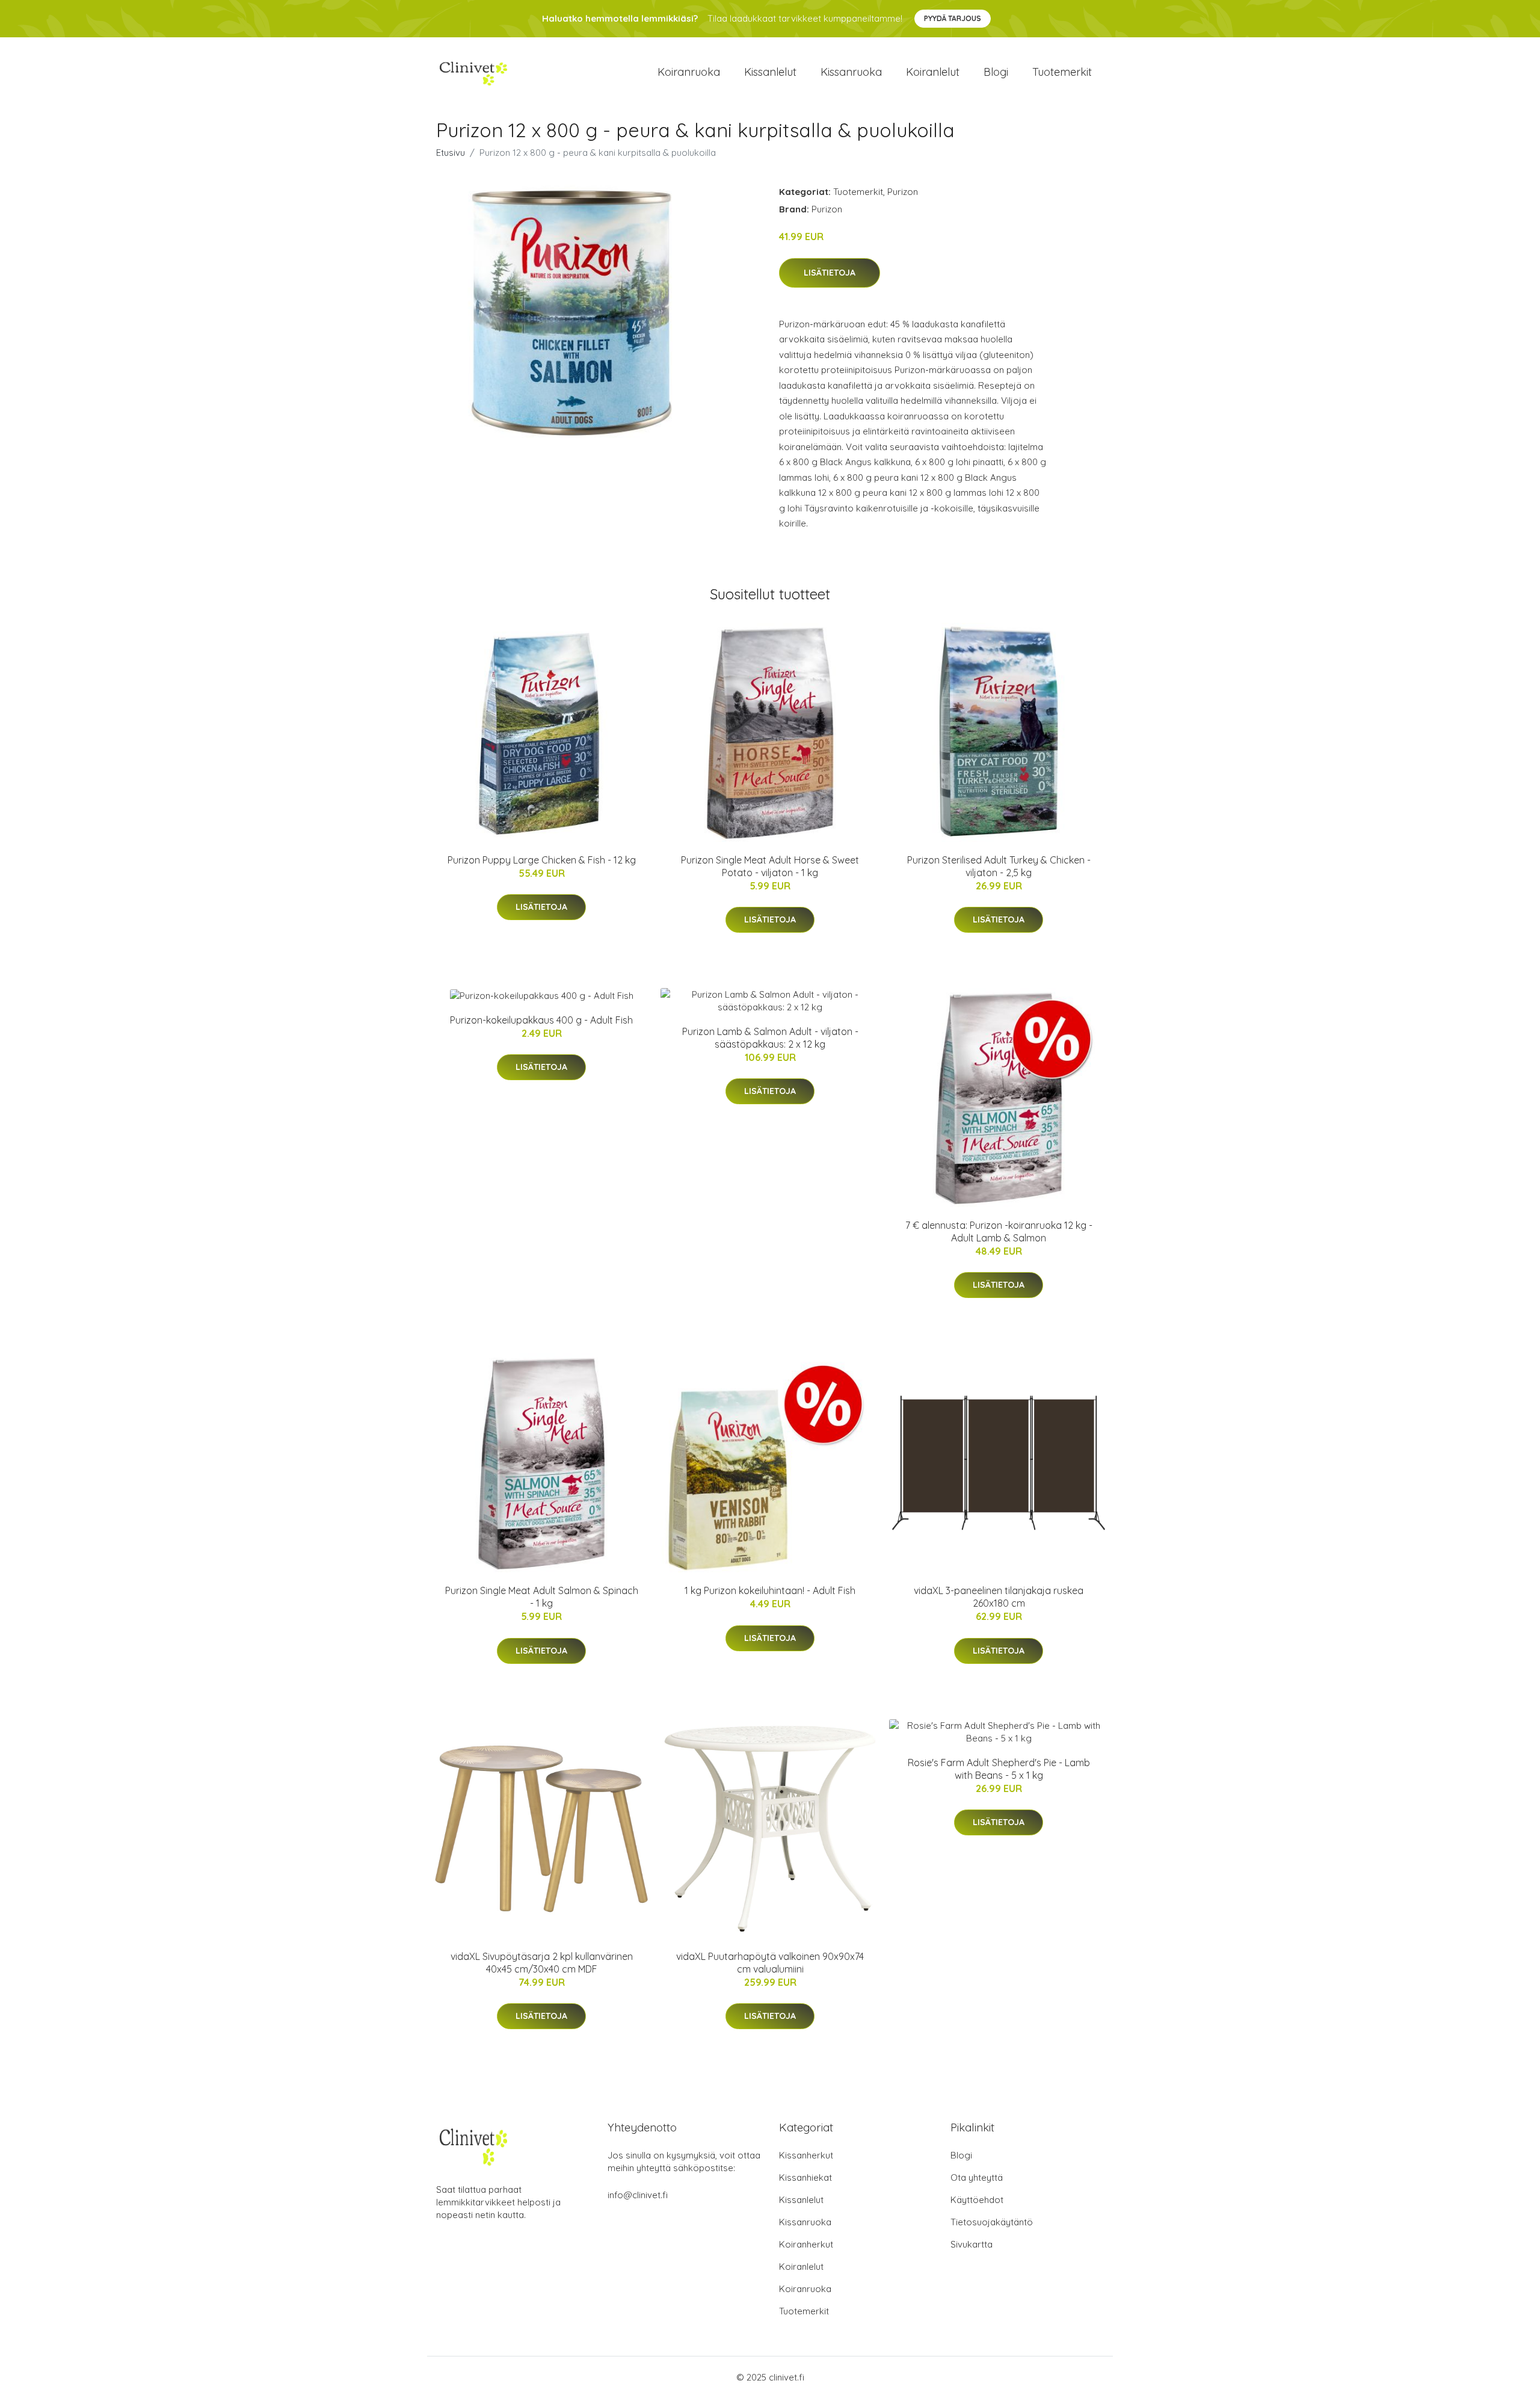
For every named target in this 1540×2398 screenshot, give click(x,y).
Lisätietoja (830, 273)
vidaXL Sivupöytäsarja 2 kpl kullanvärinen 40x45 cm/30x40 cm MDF (542, 1963)
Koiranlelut (933, 72)
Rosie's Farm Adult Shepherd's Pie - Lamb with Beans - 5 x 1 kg (999, 1769)
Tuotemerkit (1062, 72)
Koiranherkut (806, 2244)
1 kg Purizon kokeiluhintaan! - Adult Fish (770, 1590)
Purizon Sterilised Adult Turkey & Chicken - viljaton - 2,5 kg (999, 866)
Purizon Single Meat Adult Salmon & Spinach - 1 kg (542, 1597)
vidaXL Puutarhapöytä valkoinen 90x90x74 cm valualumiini (770, 1963)
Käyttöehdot (977, 2200)
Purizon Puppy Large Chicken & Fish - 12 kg (542, 860)
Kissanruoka (851, 72)
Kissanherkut (806, 2155)
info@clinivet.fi (638, 2195)
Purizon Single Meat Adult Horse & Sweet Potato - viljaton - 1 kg (770, 866)
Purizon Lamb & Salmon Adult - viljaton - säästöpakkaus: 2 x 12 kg (770, 1038)
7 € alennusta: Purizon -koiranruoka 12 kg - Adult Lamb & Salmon (999, 1231)
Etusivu (451, 153)
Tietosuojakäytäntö (992, 2222)
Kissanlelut (770, 72)
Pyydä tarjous (953, 18)
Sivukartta (972, 2244)
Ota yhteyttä (977, 2177)
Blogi (996, 72)
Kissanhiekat (805, 2177)
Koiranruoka (689, 72)
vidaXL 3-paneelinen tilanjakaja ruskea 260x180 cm (999, 1597)
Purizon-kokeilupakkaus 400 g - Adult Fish (541, 1020)
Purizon (903, 192)
